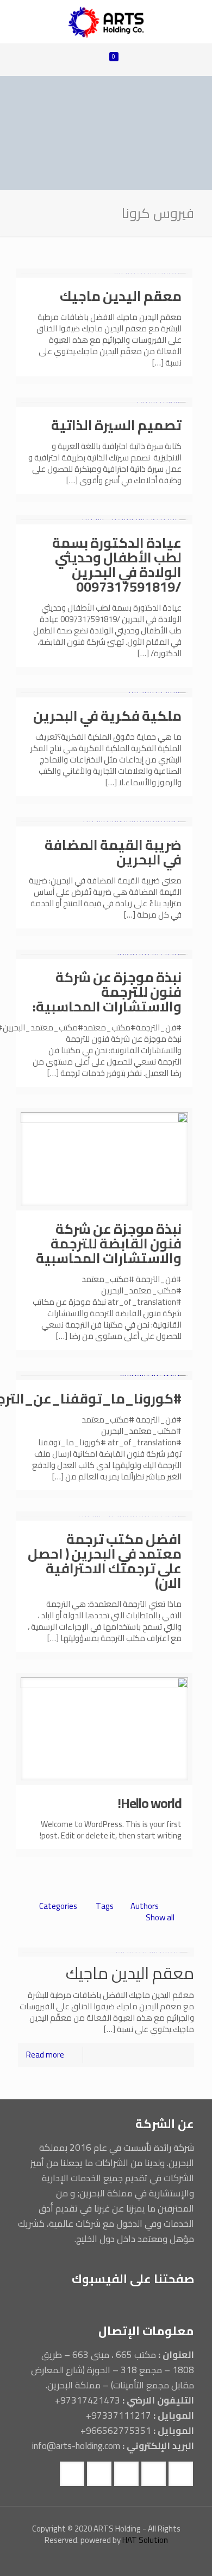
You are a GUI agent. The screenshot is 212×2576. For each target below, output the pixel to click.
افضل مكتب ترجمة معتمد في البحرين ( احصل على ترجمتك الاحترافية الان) (105, 1561)
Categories (58, 1906)
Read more (45, 2055)
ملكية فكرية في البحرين (107, 716)
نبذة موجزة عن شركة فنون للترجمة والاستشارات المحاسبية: (107, 992)
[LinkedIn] (69, 2559)
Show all (160, 1917)
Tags (105, 1906)
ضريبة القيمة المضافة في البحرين (113, 852)
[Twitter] (128, 2559)
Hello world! (149, 1803)
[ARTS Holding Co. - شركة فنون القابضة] (106, 22)
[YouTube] (99, 2559)
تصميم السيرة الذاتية (116, 425)
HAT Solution (145, 2540)
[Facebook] (143, 2559)
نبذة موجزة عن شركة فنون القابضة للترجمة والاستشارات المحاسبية (109, 1243)
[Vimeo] (113, 2559)
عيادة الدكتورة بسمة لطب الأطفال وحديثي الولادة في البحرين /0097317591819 (117, 565)
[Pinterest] (55, 2559)
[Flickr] (84, 2559)
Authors (145, 1906)
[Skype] (157, 2559)
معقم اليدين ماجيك (121, 296)
